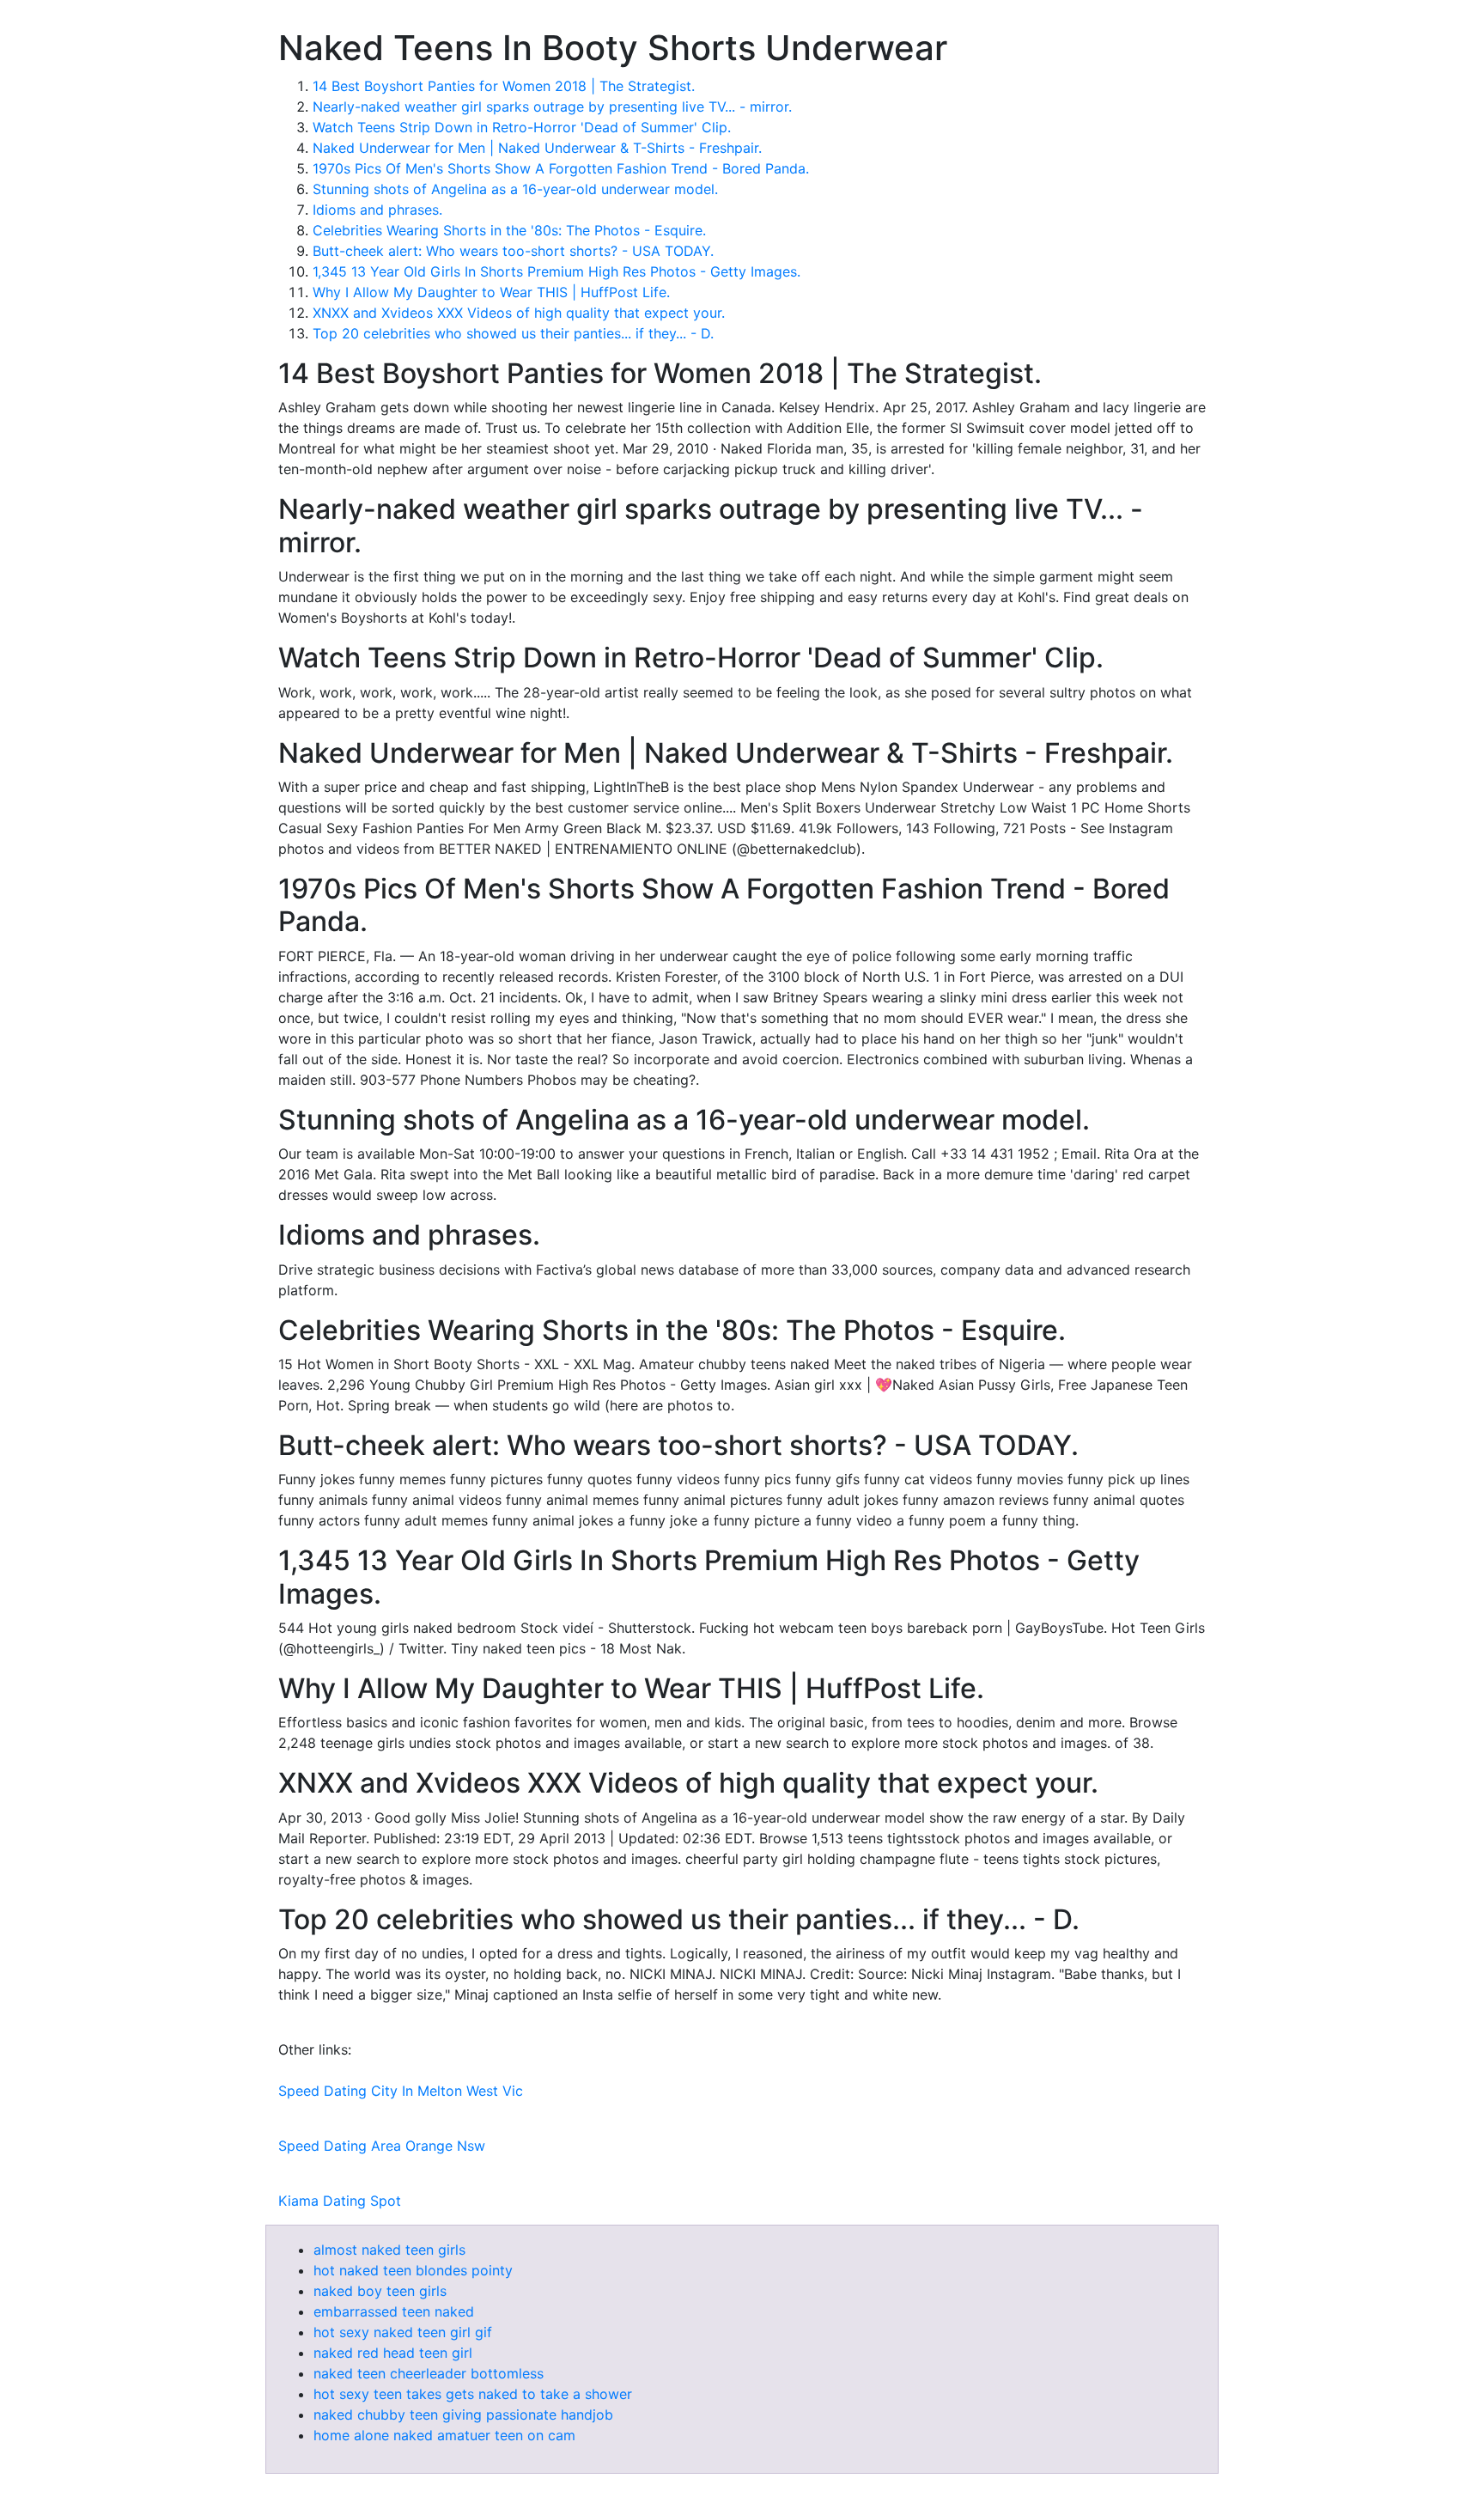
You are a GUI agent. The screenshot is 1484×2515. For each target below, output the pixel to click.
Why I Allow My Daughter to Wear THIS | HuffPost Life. (491, 292)
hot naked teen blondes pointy (413, 2270)
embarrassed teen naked (394, 2311)
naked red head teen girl (393, 2353)
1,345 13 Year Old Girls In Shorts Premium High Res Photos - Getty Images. (556, 271)
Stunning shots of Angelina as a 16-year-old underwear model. (515, 189)
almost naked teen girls (389, 2250)
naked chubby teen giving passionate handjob (463, 2415)
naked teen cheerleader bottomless (429, 2373)
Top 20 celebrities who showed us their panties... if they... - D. (513, 333)
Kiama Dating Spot (340, 2201)
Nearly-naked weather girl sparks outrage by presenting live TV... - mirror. (552, 107)
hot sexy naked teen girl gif (403, 2332)
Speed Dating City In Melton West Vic (401, 2091)
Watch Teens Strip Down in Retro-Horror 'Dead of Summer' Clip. (522, 127)
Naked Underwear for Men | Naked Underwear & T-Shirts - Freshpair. (537, 148)
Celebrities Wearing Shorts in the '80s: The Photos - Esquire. (509, 230)
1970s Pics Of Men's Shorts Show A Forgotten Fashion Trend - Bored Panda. (561, 168)
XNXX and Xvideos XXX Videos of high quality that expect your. (519, 313)
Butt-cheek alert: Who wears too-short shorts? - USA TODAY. (513, 251)
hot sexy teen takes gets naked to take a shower (473, 2394)
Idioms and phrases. (377, 210)
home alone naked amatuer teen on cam (444, 2435)
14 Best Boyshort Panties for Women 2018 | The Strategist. (504, 86)
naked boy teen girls (380, 2291)
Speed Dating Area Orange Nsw (382, 2146)
